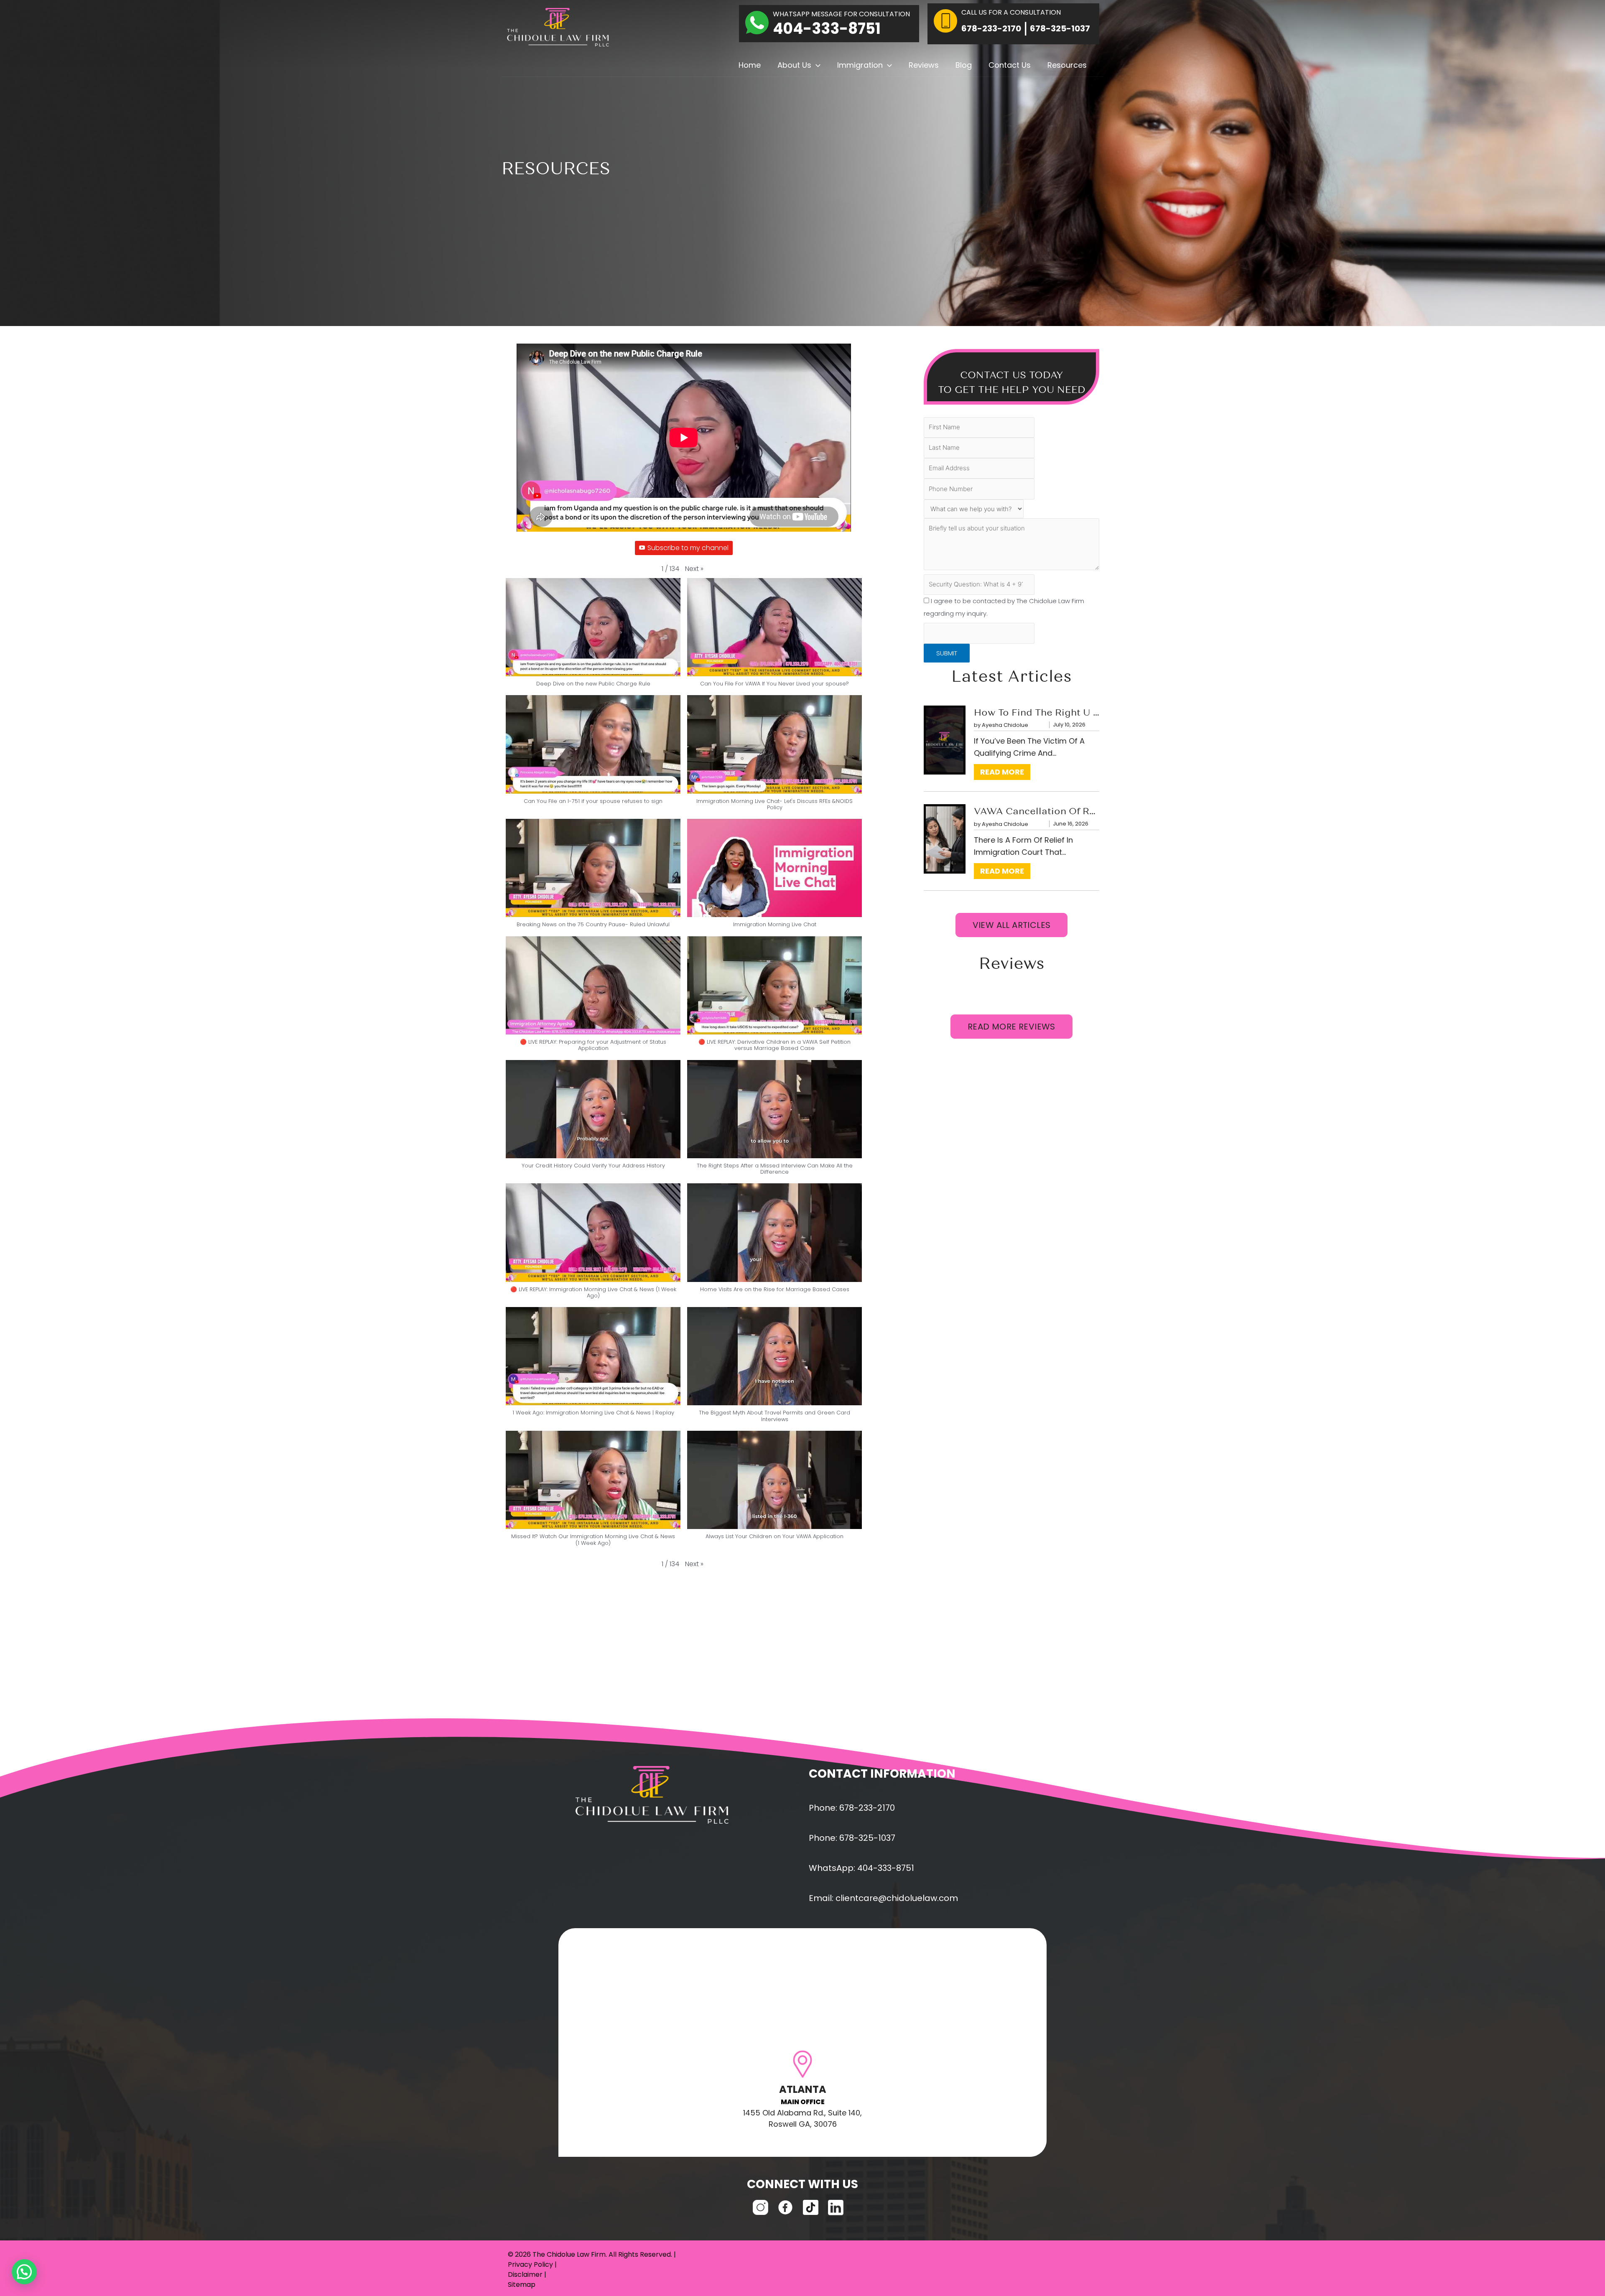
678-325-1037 (1060, 28)
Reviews (924, 65)
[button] (816, 65)
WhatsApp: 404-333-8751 (861, 1868)
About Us (794, 65)
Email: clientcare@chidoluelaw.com (883, 1898)
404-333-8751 (827, 29)
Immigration (860, 65)
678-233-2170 (991, 28)
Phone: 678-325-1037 (852, 1838)
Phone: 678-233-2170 (852, 1808)
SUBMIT (947, 653)
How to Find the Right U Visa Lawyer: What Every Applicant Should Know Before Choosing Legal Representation (1037, 714)
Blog (964, 65)
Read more (1005, 772)
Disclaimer (525, 2274)
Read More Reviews (1011, 1027)
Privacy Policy (530, 2264)
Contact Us (1010, 65)
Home (750, 65)
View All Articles (1012, 925)
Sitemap (522, 2285)
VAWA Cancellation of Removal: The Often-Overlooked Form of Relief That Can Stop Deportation (1037, 812)
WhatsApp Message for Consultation (841, 14)
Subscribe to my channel (688, 548)
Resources (1067, 65)
